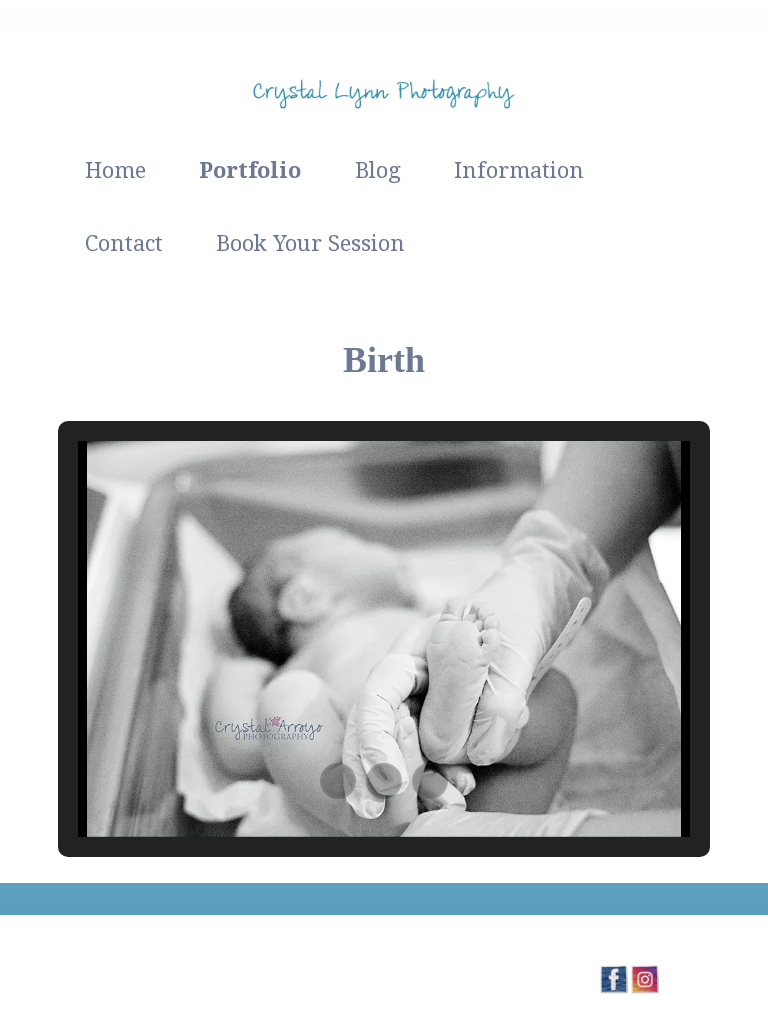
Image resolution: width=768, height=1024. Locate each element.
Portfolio (250, 170)
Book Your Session (310, 243)
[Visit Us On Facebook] (613, 988)
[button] (338, 781)
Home (115, 170)
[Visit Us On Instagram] (644, 988)
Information (519, 170)
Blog (378, 170)
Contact (124, 243)
